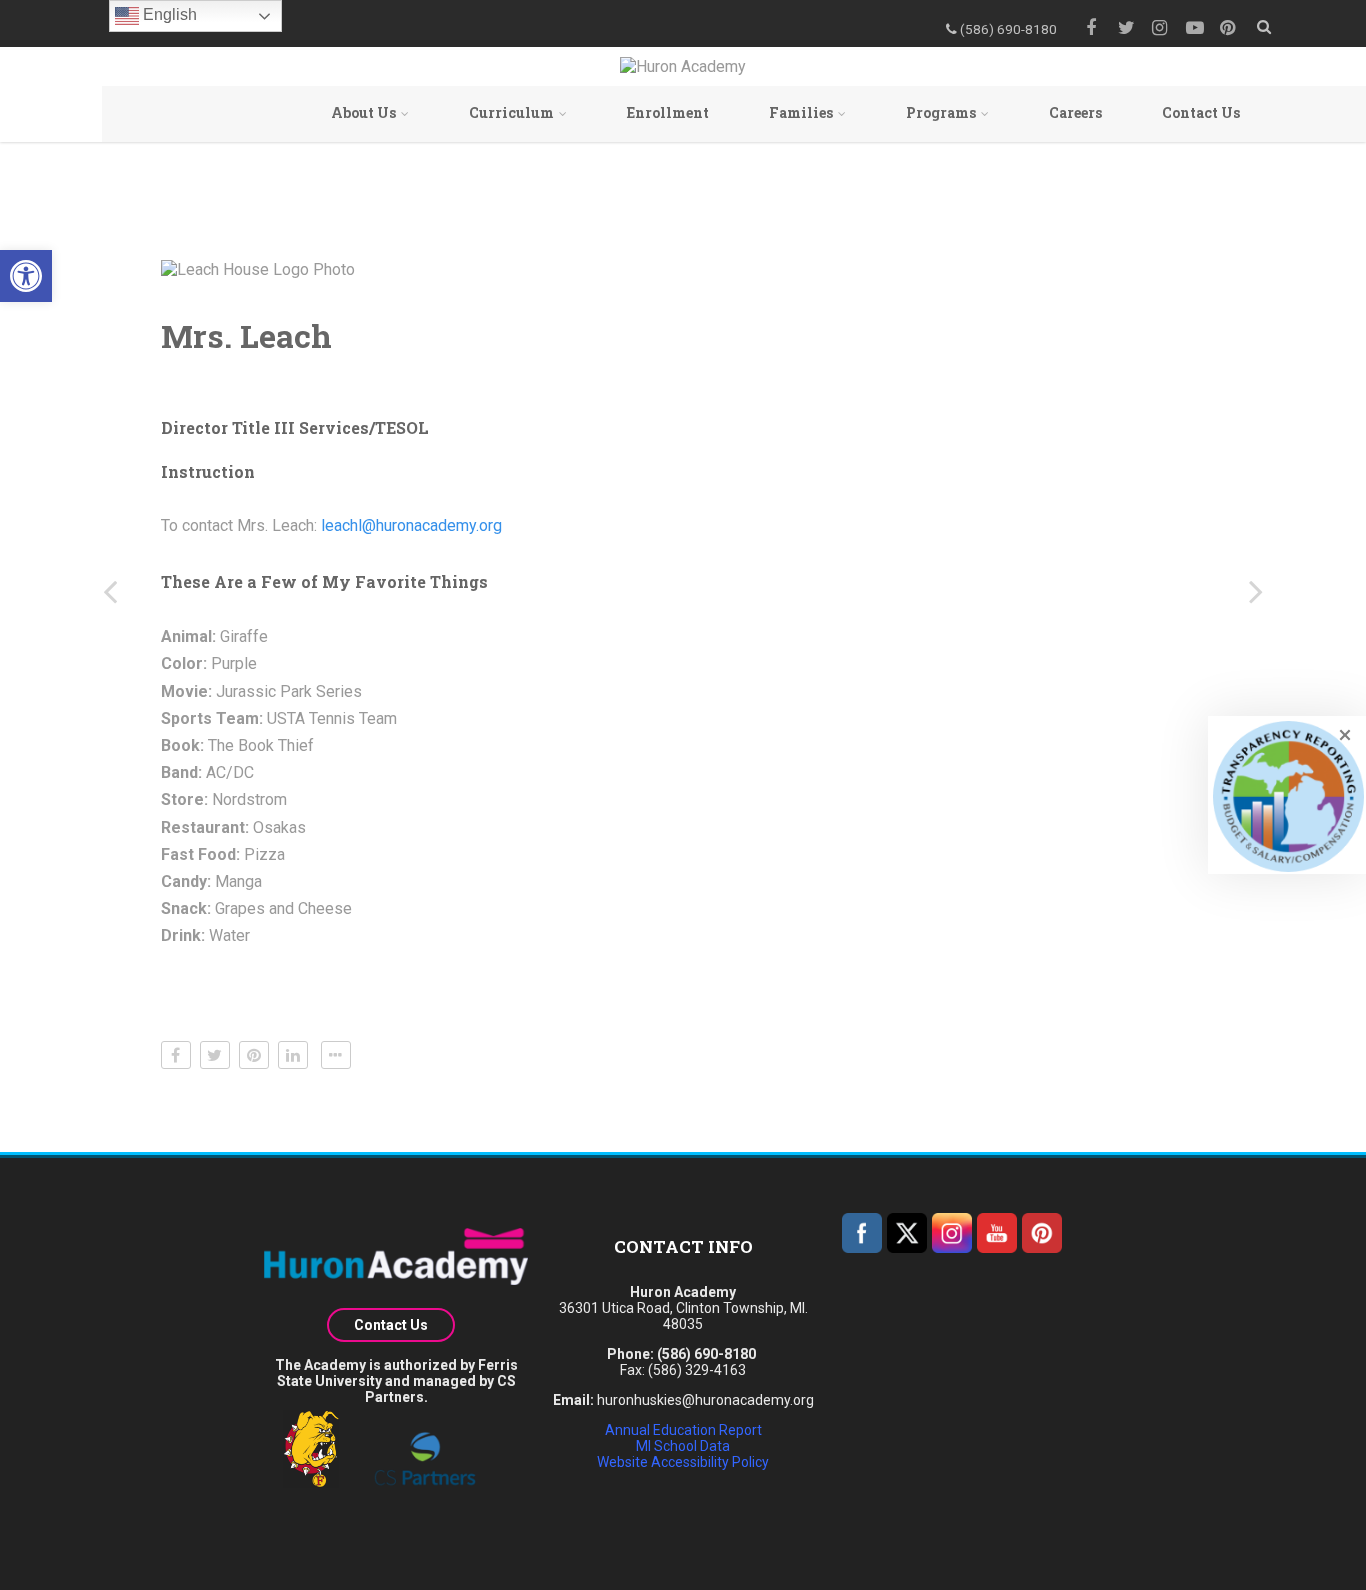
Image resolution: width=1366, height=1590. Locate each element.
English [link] (168, 14)
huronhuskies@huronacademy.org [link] (705, 1400)
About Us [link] (363, 112)
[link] (26, 276)
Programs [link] (941, 112)
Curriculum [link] (511, 112)
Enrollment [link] (668, 112)
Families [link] (801, 112)
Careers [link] (1075, 112)
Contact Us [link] (1201, 112)
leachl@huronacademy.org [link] (411, 525)
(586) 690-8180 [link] (706, 1354)
